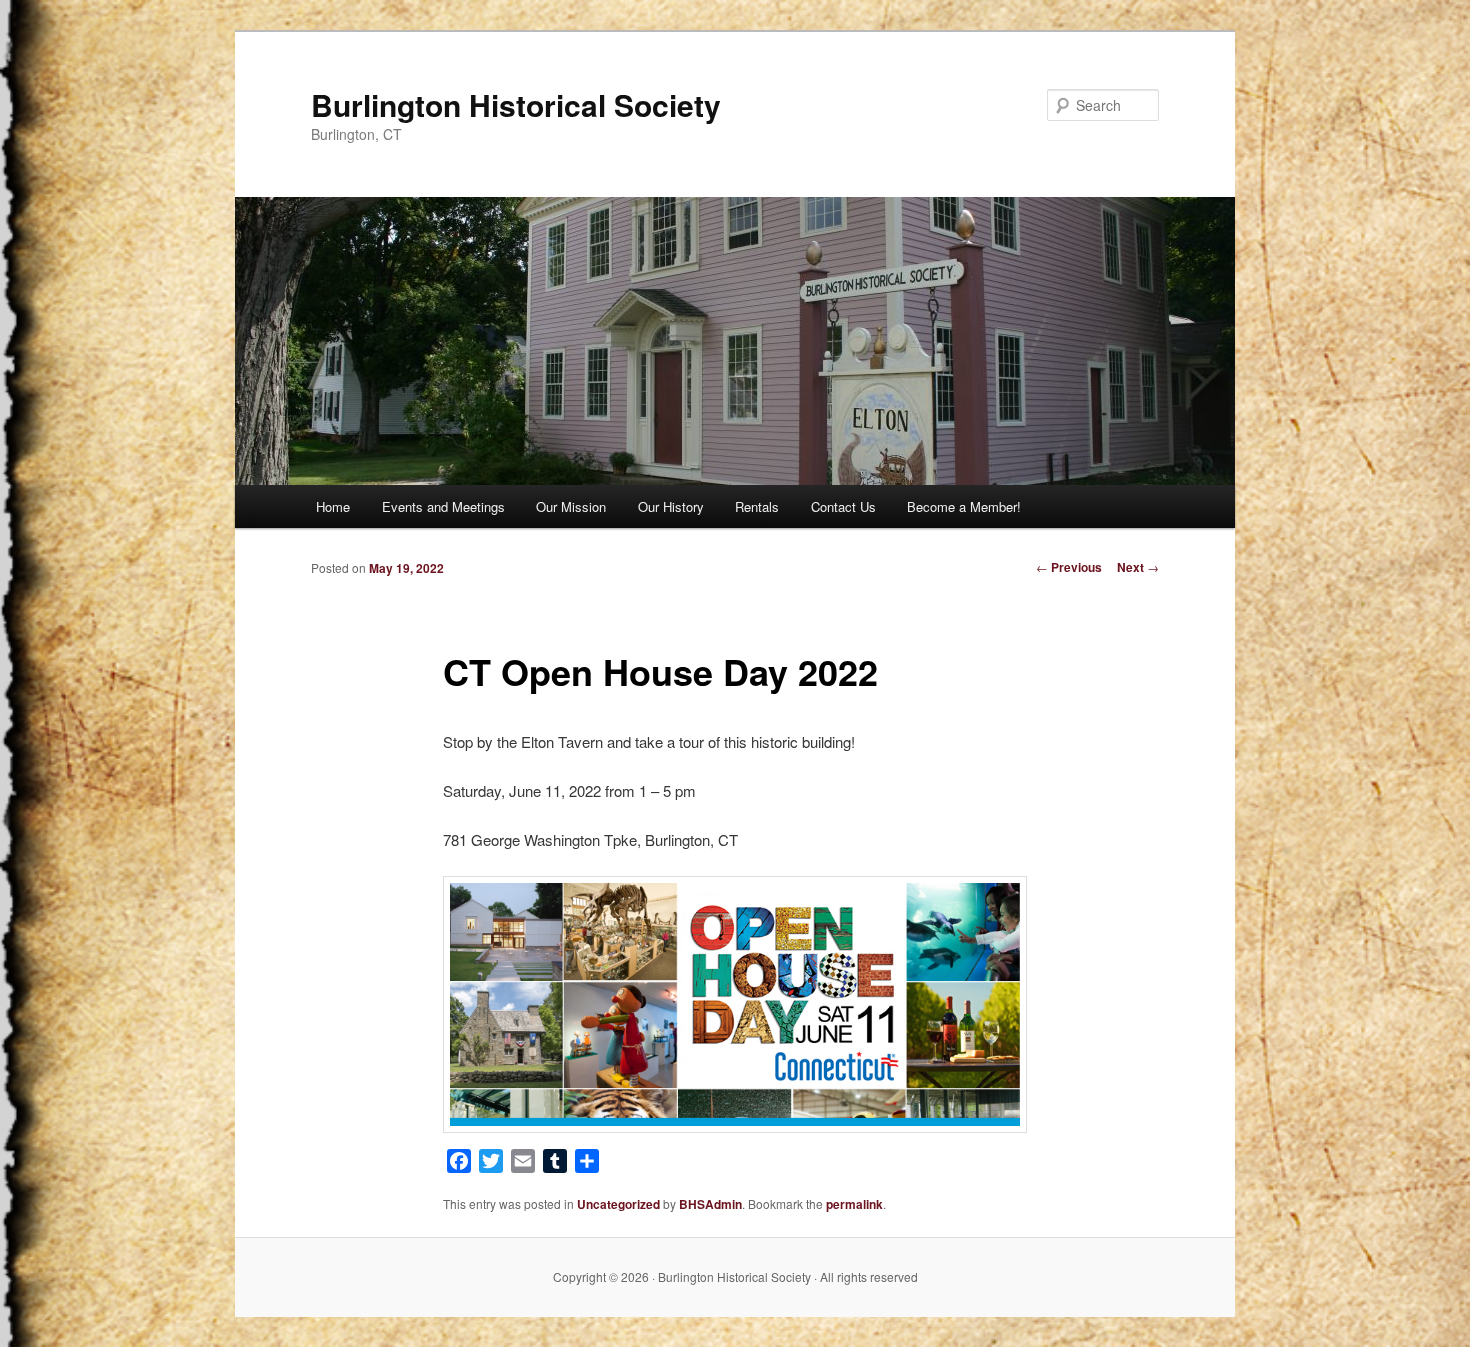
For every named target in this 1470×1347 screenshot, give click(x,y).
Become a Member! (964, 506)
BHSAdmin (710, 1204)
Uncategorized (618, 1204)
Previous (1069, 567)
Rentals (757, 506)
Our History (671, 506)
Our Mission (571, 506)
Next (1138, 567)
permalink (854, 1204)
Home (333, 506)
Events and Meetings (443, 506)
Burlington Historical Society (516, 104)
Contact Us (843, 506)
